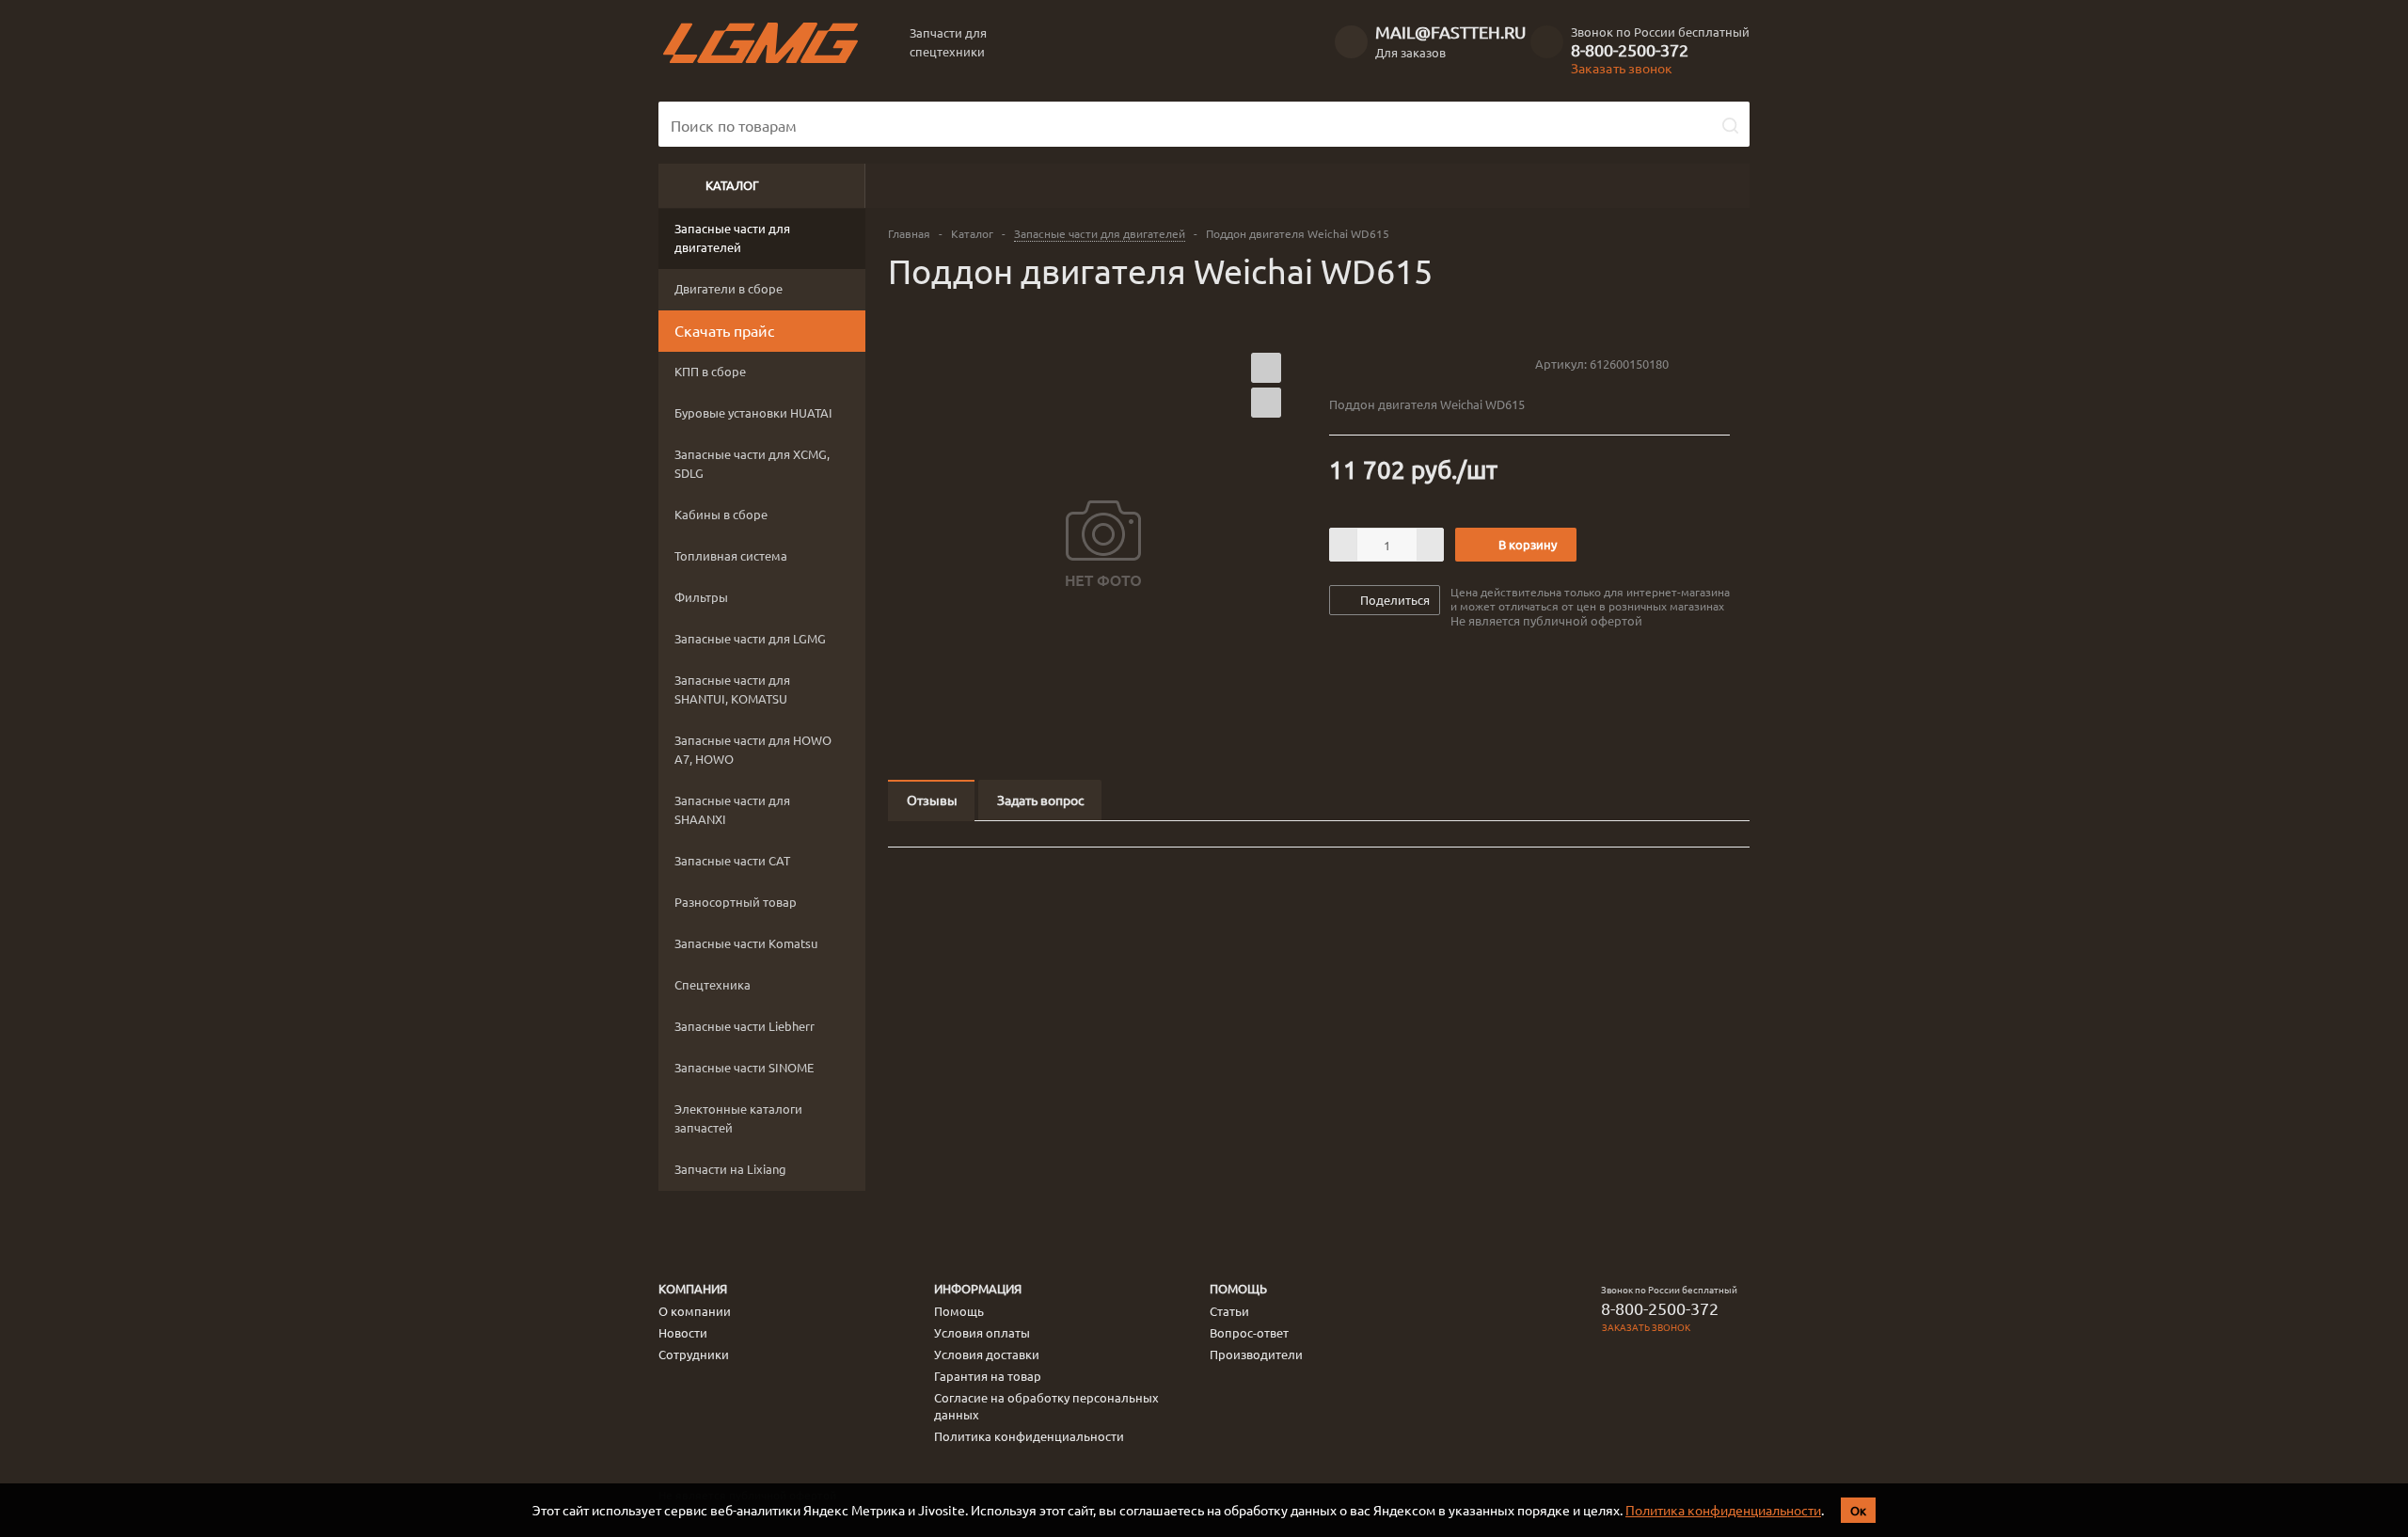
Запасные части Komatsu (746, 943)
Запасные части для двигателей (732, 238)
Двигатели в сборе (729, 288)
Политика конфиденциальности (1723, 1510)
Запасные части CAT (732, 860)
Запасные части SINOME (744, 1067)
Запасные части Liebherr (745, 1026)
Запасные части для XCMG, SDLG (752, 463)
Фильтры (701, 597)
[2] (1356, 363)
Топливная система (731, 555)
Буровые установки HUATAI (753, 412)
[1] (1338, 363)
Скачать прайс (724, 330)
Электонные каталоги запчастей (738, 1118)
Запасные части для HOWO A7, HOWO (753, 749)
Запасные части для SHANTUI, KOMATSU (732, 689)
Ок (1858, 1510)
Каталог (732, 185)
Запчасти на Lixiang (730, 1169)
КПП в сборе (710, 371)
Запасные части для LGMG (750, 638)
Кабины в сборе (721, 514)
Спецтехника (713, 984)
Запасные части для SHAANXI (732, 809)
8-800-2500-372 (1630, 50)
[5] (1410, 363)
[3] (1374, 363)
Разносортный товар (736, 902)
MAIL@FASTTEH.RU (1450, 32)
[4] (1392, 363)
